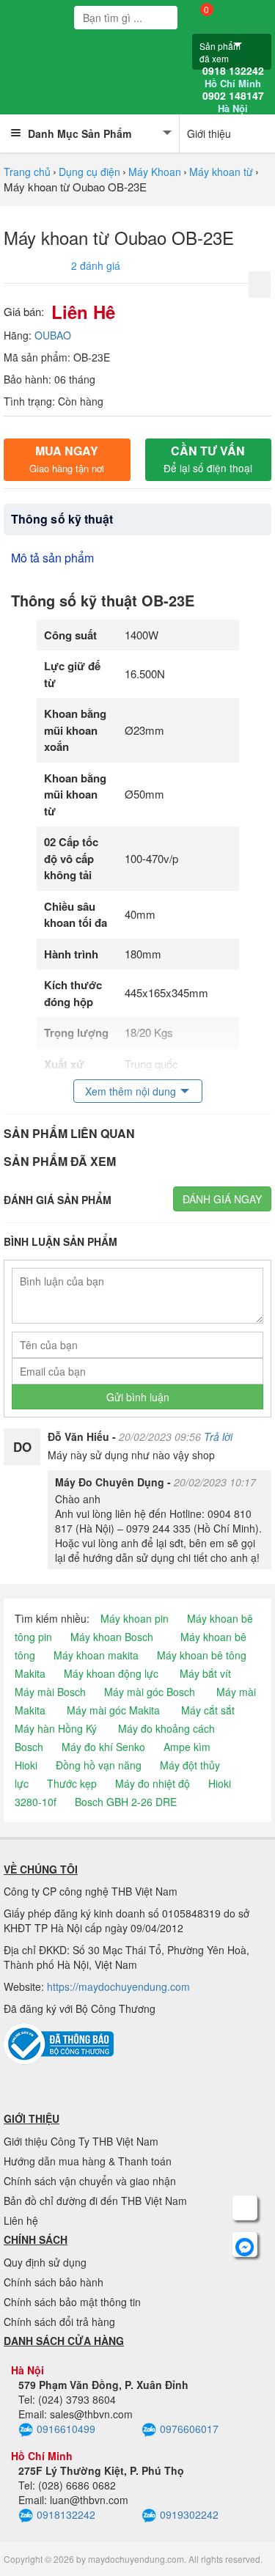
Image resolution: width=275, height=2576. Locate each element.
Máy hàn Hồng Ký (56, 1728)
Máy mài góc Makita (113, 1710)
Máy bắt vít (205, 1673)
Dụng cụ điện (89, 172)
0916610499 (66, 2429)
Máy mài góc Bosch (150, 1692)
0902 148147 (233, 102)
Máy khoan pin (135, 1618)
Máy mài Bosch (50, 1692)
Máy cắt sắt (208, 1710)
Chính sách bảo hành (54, 2282)
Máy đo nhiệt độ (153, 1783)
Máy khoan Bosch (112, 1637)
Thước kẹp (72, 1783)
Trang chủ (27, 172)
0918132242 (66, 2514)
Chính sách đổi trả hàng (59, 2322)
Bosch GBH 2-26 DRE (126, 1802)
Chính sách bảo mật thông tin (72, 2302)
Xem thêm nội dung (131, 1091)
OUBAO (53, 335)
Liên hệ (21, 2220)
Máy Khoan (155, 172)
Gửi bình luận (138, 1397)
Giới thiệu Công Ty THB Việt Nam (81, 2141)
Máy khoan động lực (111, 1673)
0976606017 (189, 2429)
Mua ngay (67, 459)
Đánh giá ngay (222, 1199)
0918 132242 (233, 77)
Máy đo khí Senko (103, 1747)
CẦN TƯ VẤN (208, 459)
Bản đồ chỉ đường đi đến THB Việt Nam (95, 2201)
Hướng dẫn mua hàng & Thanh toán (88, 2161)
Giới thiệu (209, 133)
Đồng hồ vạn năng (99, 1765)
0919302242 (189, 2514)
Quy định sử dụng (45, 2262)
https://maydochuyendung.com (118, 1986)
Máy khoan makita (96, 1655)
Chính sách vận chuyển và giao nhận (90, 2181)
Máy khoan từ (221, 172)
